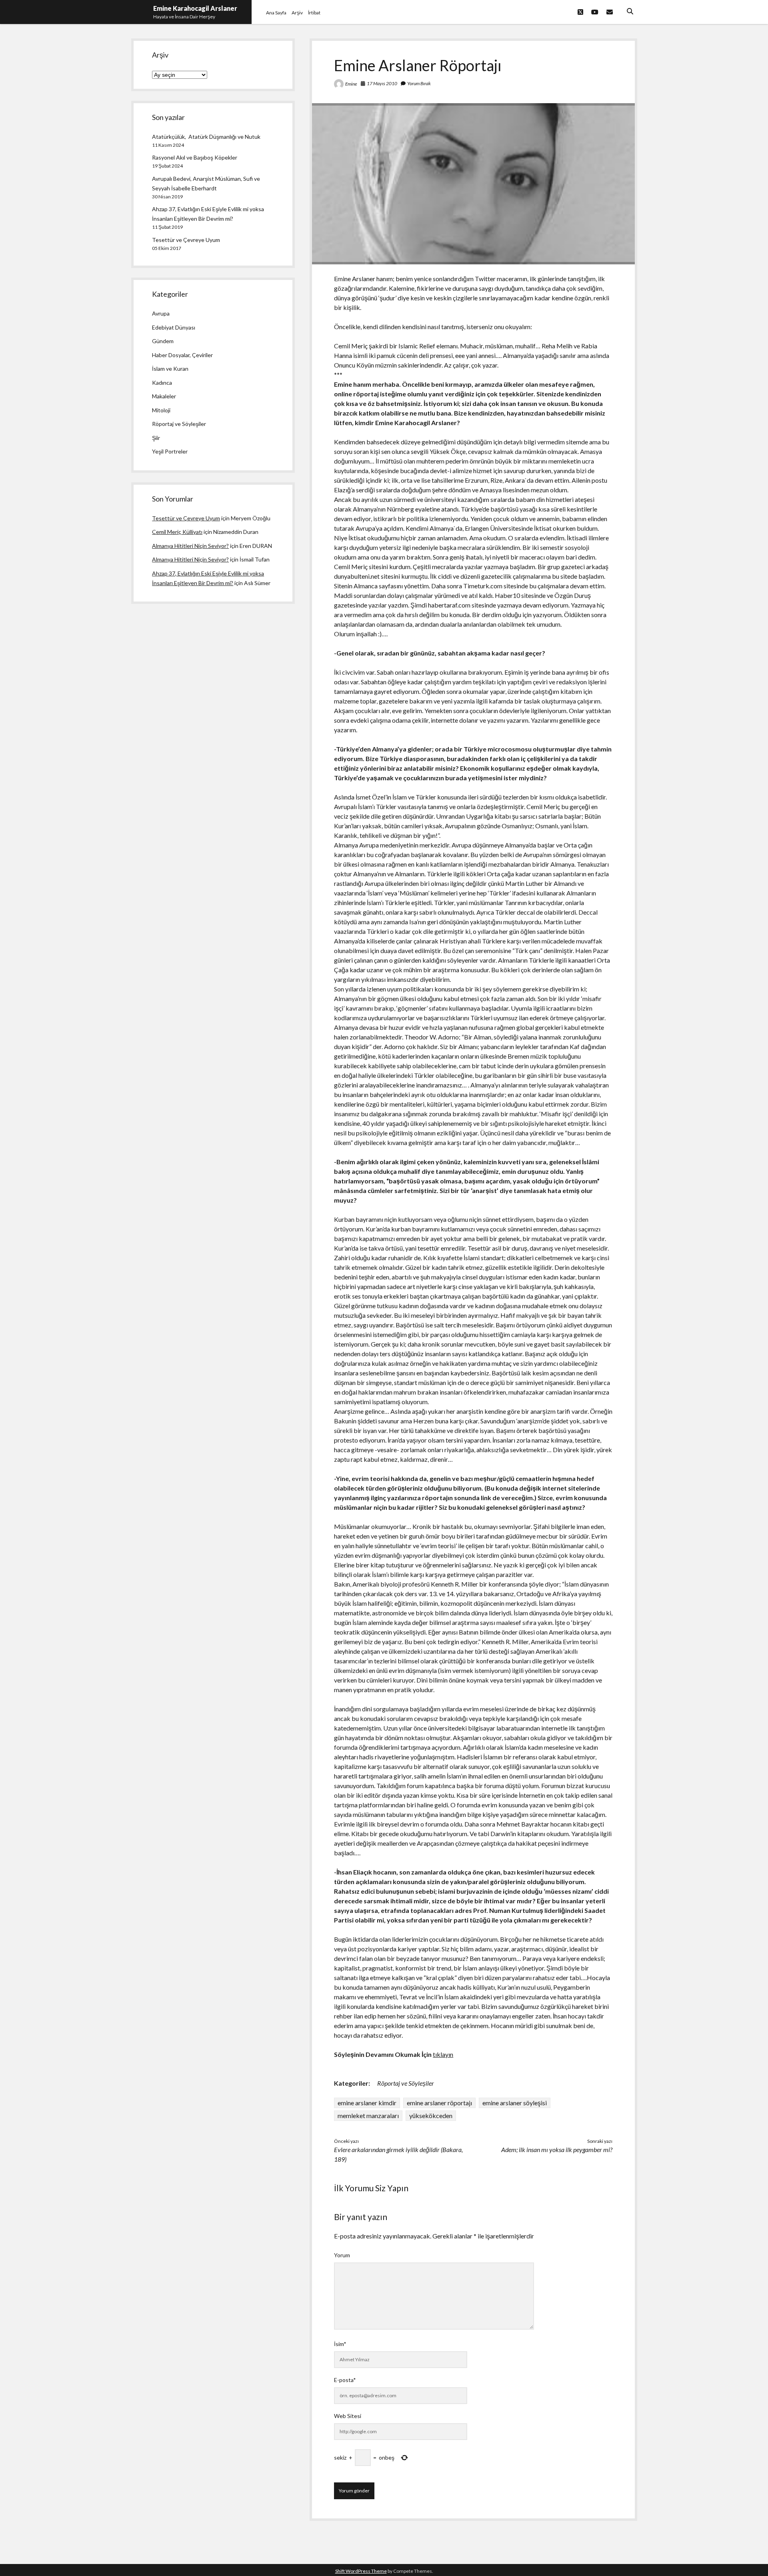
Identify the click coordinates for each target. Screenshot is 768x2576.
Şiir (156, 438)
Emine (351, 84)
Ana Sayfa (276, 13)
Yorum (342, 2255)
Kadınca (162, 383)
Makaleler (164, 396)
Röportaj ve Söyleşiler (406, 2083)
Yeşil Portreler (170, 451)
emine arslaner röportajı (439, 2103)
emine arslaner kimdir (367, 2103)
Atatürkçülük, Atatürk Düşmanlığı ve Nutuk (206, 137)
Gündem (163, 341)
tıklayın (443, 2054)
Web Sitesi (348, 2416)
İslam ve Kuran (170, 369)
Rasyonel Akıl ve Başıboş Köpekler (195, 157)
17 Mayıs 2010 (382, 83)
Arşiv (297, 13)
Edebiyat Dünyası (174, 327)
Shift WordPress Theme (361, 2571)
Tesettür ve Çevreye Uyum (186, 240)
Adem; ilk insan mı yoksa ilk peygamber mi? (557, 2149)
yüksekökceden (431, 2115)
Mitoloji (161, 410)
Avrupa (161, 313)
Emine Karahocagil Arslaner (195, 8)
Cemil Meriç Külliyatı (177, 532)
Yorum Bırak (419, 83)
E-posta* (345, 2380)
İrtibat (314, 13)
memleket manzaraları (368, 2115)
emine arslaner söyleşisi (515, 2103)
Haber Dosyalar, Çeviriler (182, 355)
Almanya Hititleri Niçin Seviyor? (190, 546)
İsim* (340, 2344)
